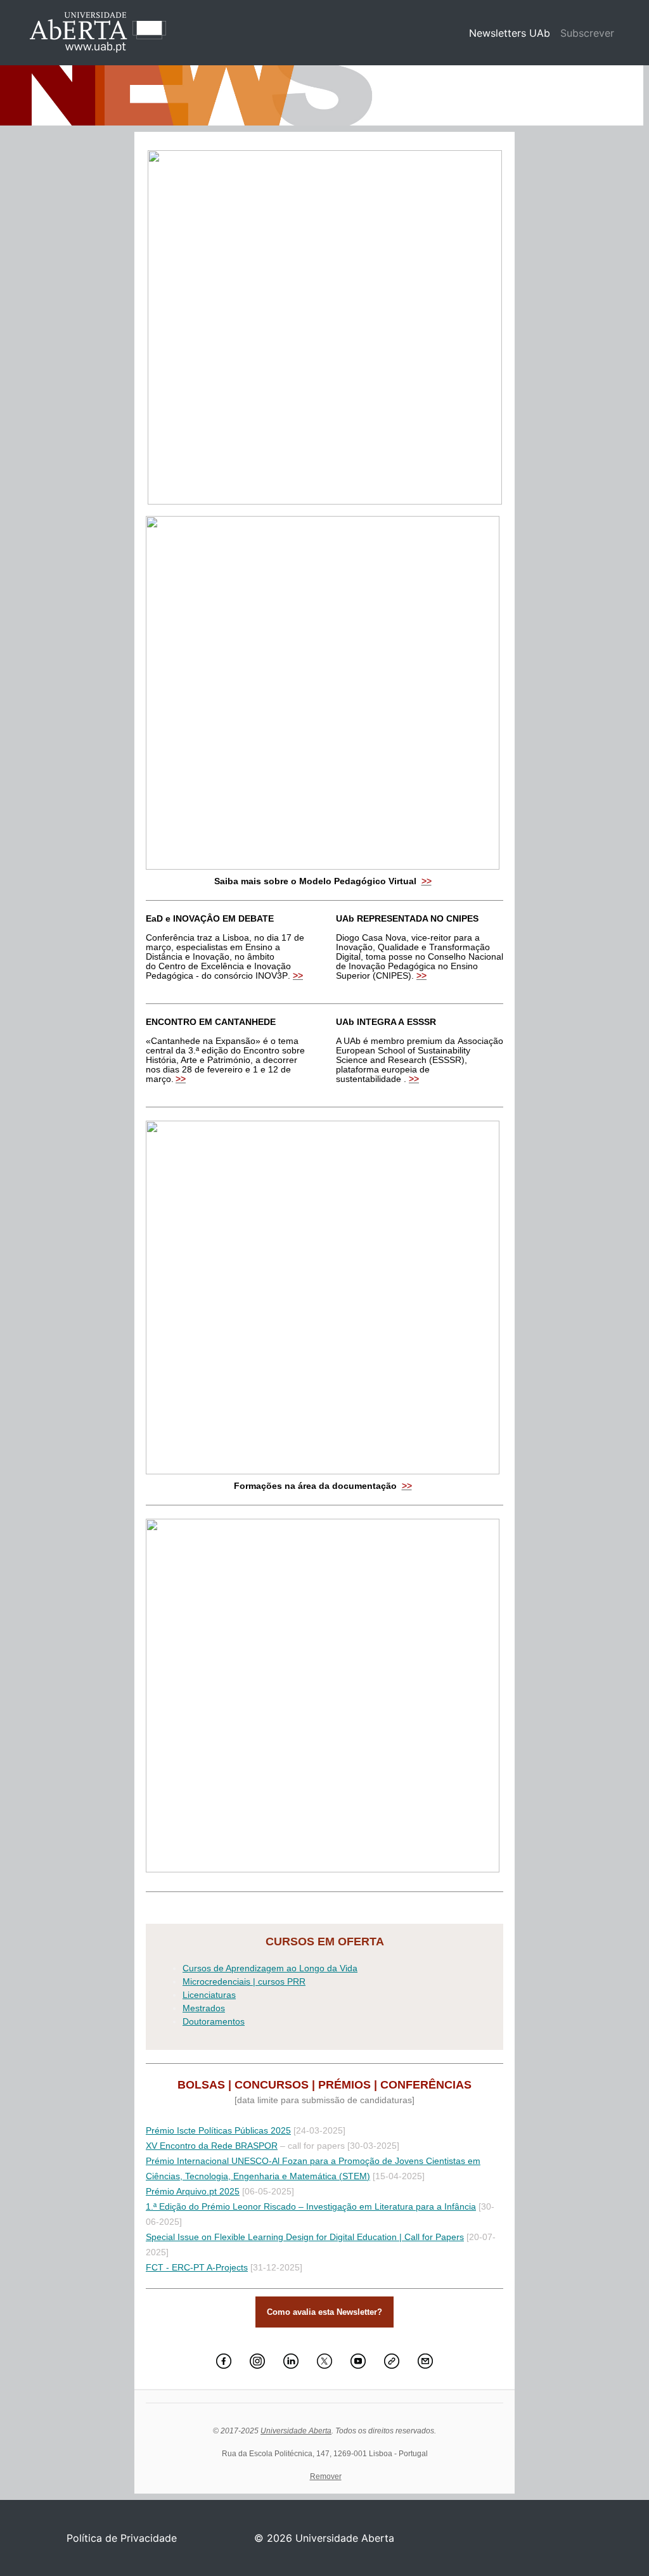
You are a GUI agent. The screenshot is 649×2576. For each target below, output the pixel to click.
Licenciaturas (209, 1995)
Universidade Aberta (296, 2431)
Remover (326, 2476)
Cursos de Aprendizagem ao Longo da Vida (270, 1968)
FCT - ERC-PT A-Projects (197, 2267)
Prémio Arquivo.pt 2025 (193, 2191)
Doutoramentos (214, 2021)
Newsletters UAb (512, 33)
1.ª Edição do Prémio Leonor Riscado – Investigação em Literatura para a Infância (311, 2206)
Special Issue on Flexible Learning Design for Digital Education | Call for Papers (305, 2237)
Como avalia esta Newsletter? (324, 2312)
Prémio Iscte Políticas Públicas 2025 (218, 2130)
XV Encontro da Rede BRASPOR (212, 2146)
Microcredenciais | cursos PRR (244, 1981)
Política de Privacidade (122, 2538)
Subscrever (587, 33)
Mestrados (204, 2008)
